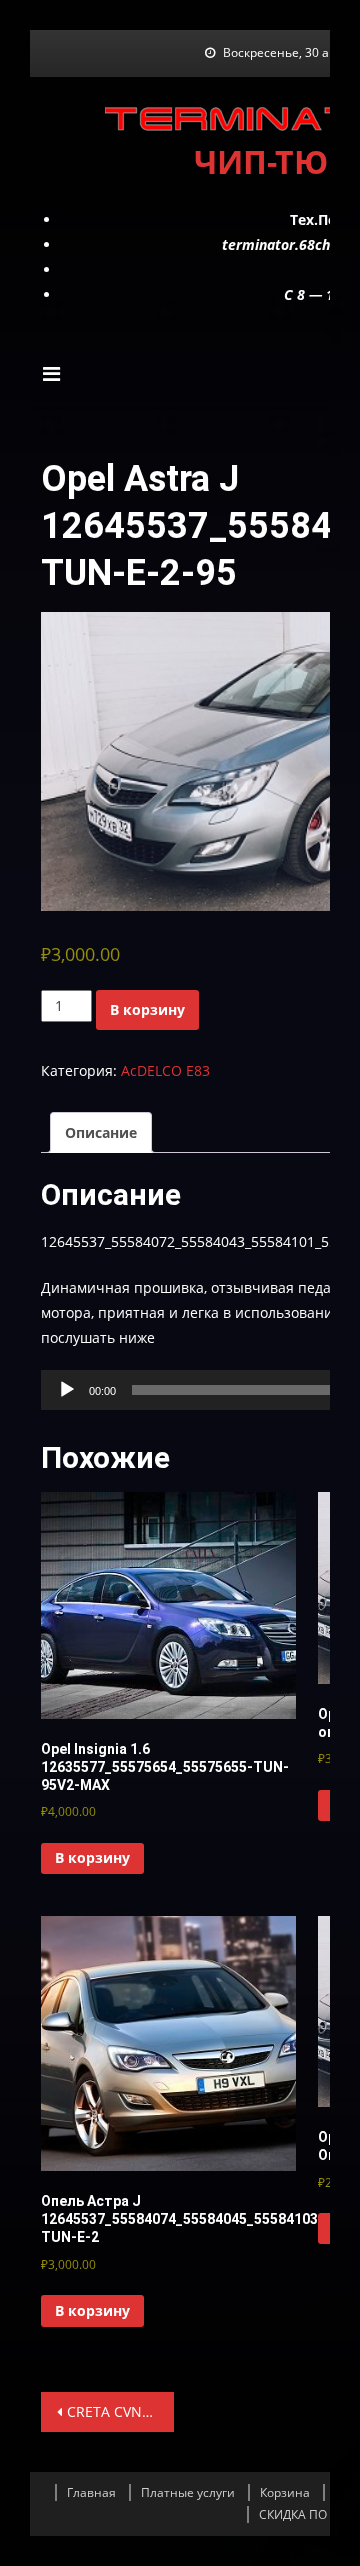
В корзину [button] (92, 1857)
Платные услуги (188, 2492)
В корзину (147, 1009)
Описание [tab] (101, 1132)
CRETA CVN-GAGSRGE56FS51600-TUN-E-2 (120, 2411)
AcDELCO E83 (165, 1070)
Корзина (285, 2492)
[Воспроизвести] (67, 1390)
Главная (91, 2492)
